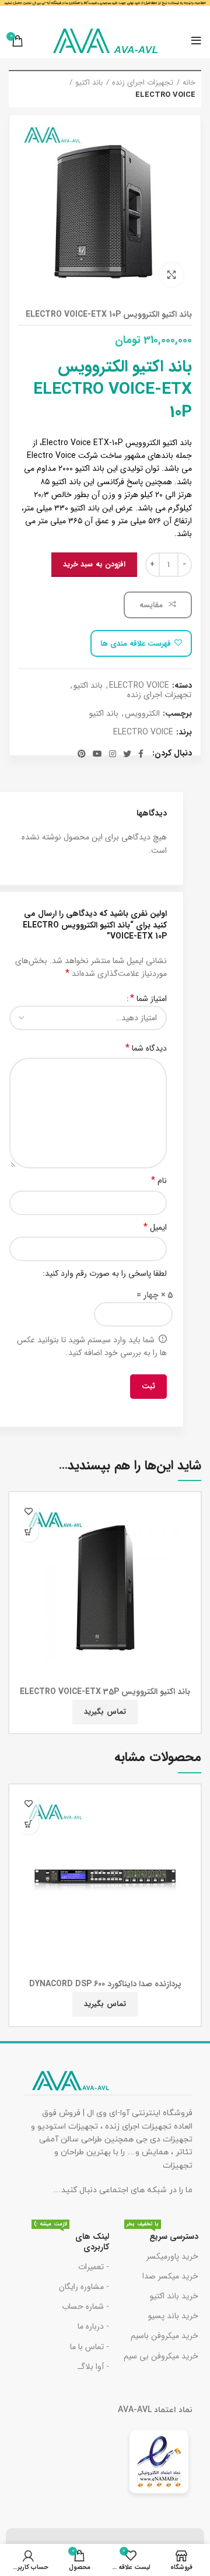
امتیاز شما (148, 999)
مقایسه (152, 605)
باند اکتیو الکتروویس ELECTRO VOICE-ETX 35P (105, 1692)
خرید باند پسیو (173, 2316)
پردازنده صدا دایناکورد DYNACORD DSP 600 (105, 1984)
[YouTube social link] (97, 754)
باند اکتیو (89, 83)
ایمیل (155, 1227)
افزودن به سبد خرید (94, 564)
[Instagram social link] (113, 754)
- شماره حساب (85, 2306)
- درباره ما (93, 2326)
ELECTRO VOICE (165, 95)
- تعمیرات (94, 2267)
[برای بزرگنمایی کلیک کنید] (171, 275)
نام (159, 1181)
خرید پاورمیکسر (172, 2256)
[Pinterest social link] (82, 754)
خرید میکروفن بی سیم (161, 2356)
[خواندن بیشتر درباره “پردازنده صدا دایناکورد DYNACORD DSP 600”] (28, 1824)
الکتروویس (142, 714)
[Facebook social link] (141, 754)
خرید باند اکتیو (174, 2296)
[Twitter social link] (127, 754)
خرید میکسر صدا (170, 2276)
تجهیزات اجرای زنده (143, 83)
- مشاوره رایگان (84, 2287)
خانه (189, 83)
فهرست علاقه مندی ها (136, 644)
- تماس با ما (90, 2347)
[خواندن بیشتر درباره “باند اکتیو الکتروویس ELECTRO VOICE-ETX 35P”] (28, 1532)
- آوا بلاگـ (93, 2367)
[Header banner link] (105, 12)
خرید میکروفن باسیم (164, 2336)
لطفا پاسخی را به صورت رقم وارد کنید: (105, 1273)
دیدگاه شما (146, 1048)
